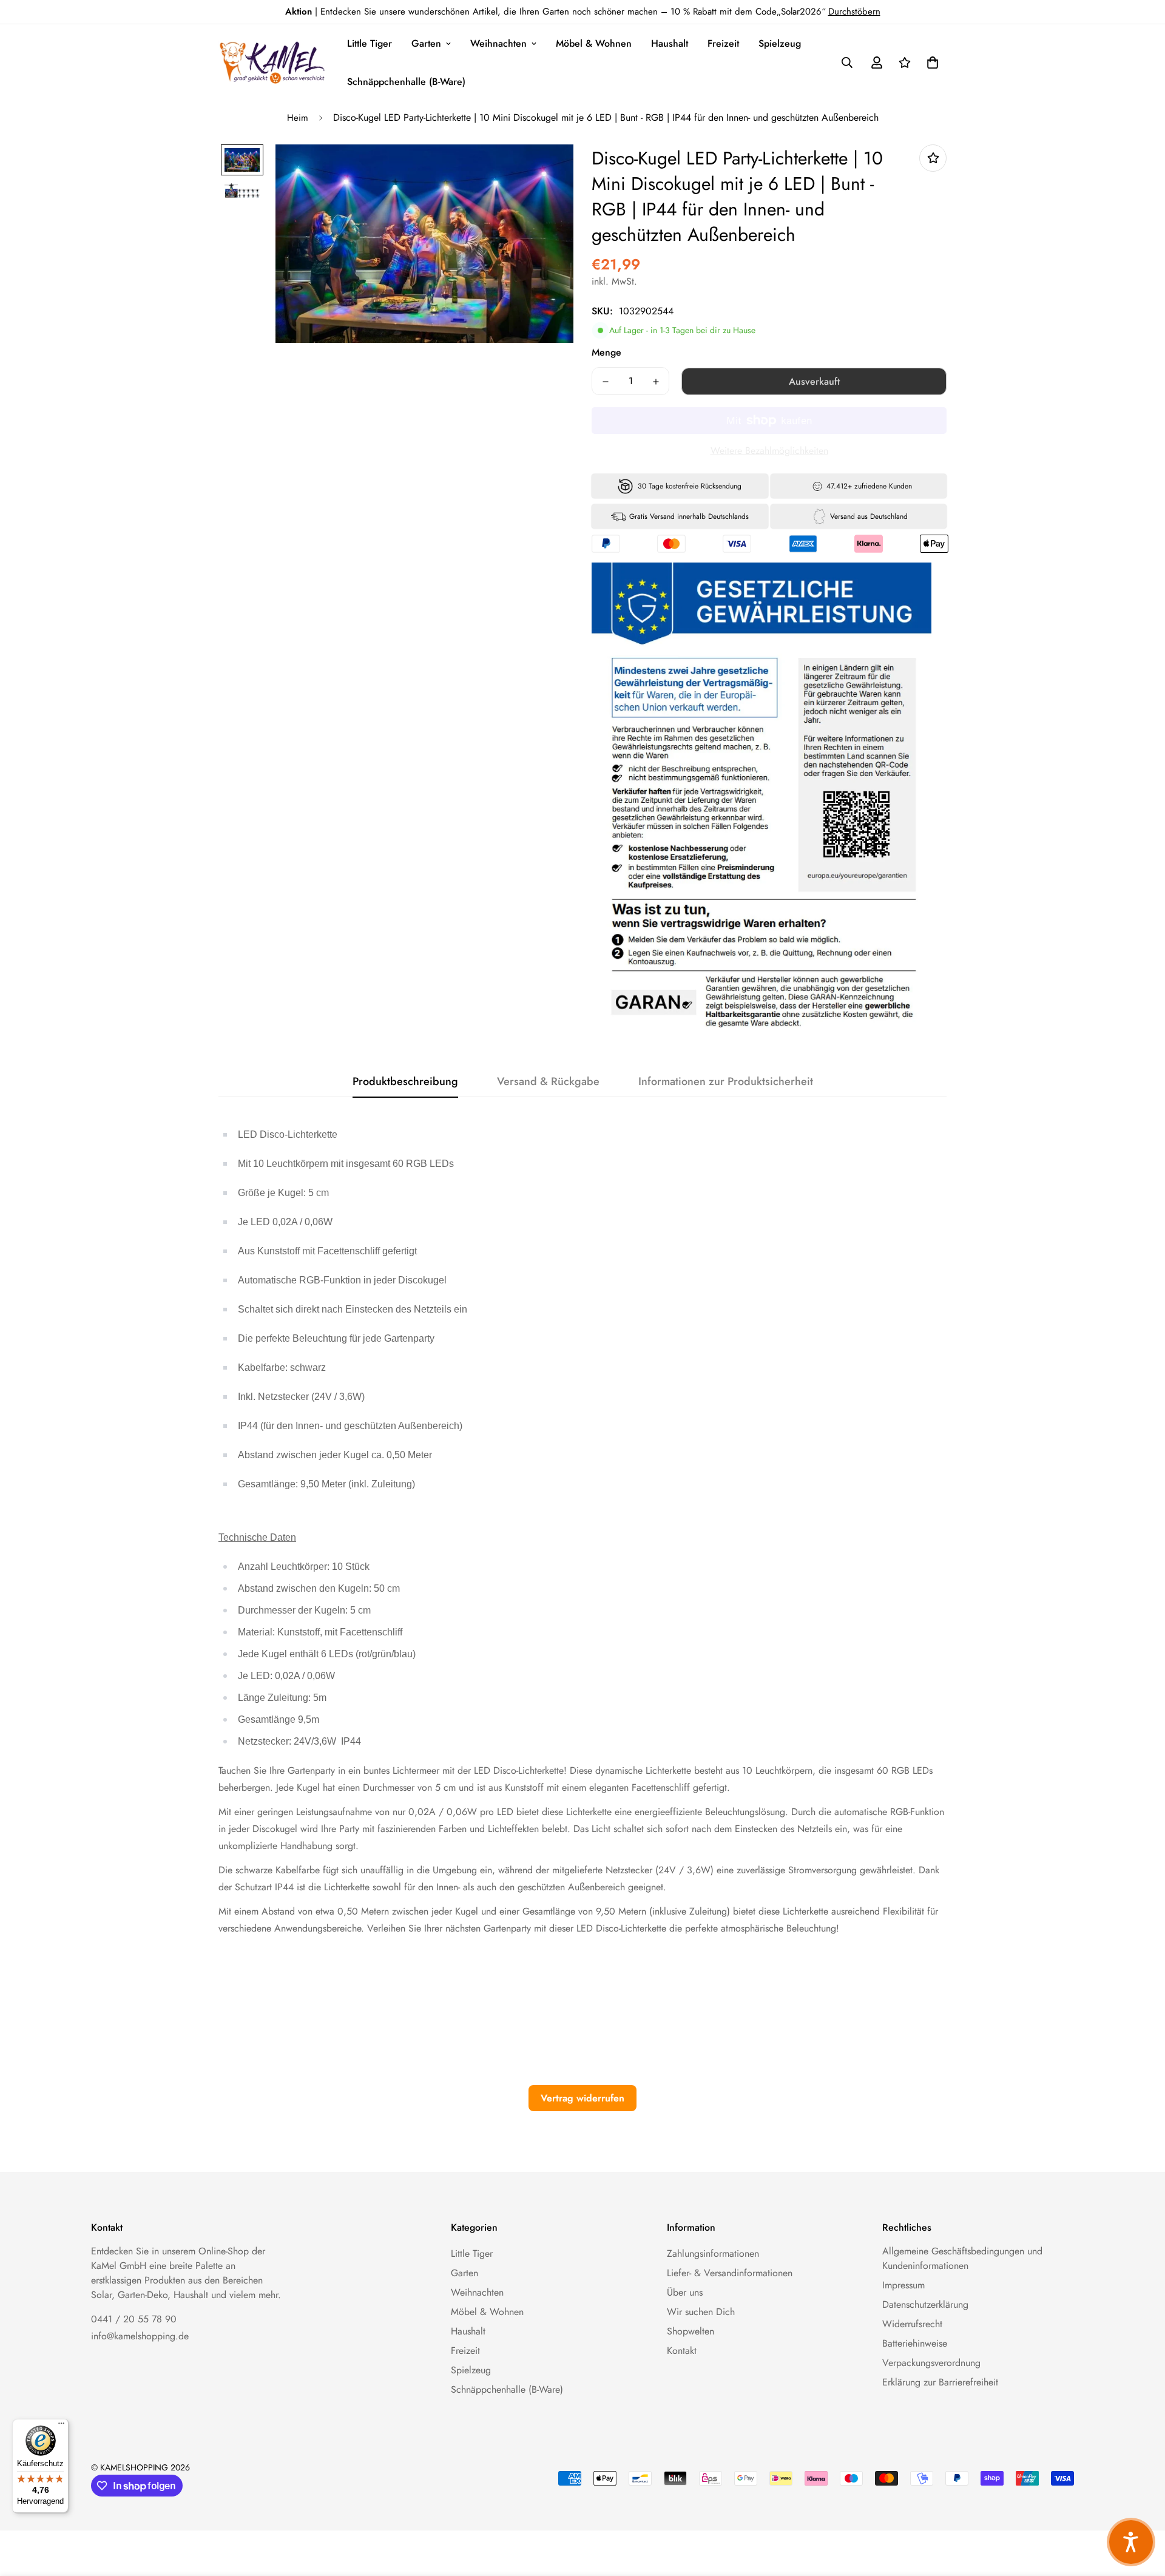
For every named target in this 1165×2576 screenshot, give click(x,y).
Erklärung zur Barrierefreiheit (940, 2382)
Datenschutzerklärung (925, 2304)
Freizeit (723, 43)
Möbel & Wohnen (594, 43)
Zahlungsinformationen (713, 2253)
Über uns (685, 2292)
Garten (426, 43)
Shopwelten (691, 2331)
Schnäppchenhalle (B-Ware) (406, 82)
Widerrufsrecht (912, 2324)
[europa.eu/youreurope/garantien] (856, 825)
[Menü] (61, 2426)
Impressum (903, 2285)
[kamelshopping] (273, 63)
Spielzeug (780, 43)
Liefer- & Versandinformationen (730, 2273)
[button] (930, 63)
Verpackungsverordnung (931, 2363)
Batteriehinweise (915, 2343)
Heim (298, 118)
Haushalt (670, 43)
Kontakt (682, 2351)
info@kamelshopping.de (140, 2336)
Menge (606, 352)
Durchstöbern (854, 12)
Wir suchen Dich (701, 2312)
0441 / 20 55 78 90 (134, 2319)
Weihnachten (498, 43)
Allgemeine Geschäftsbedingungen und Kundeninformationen (962, 2258)
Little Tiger (370, 43)
